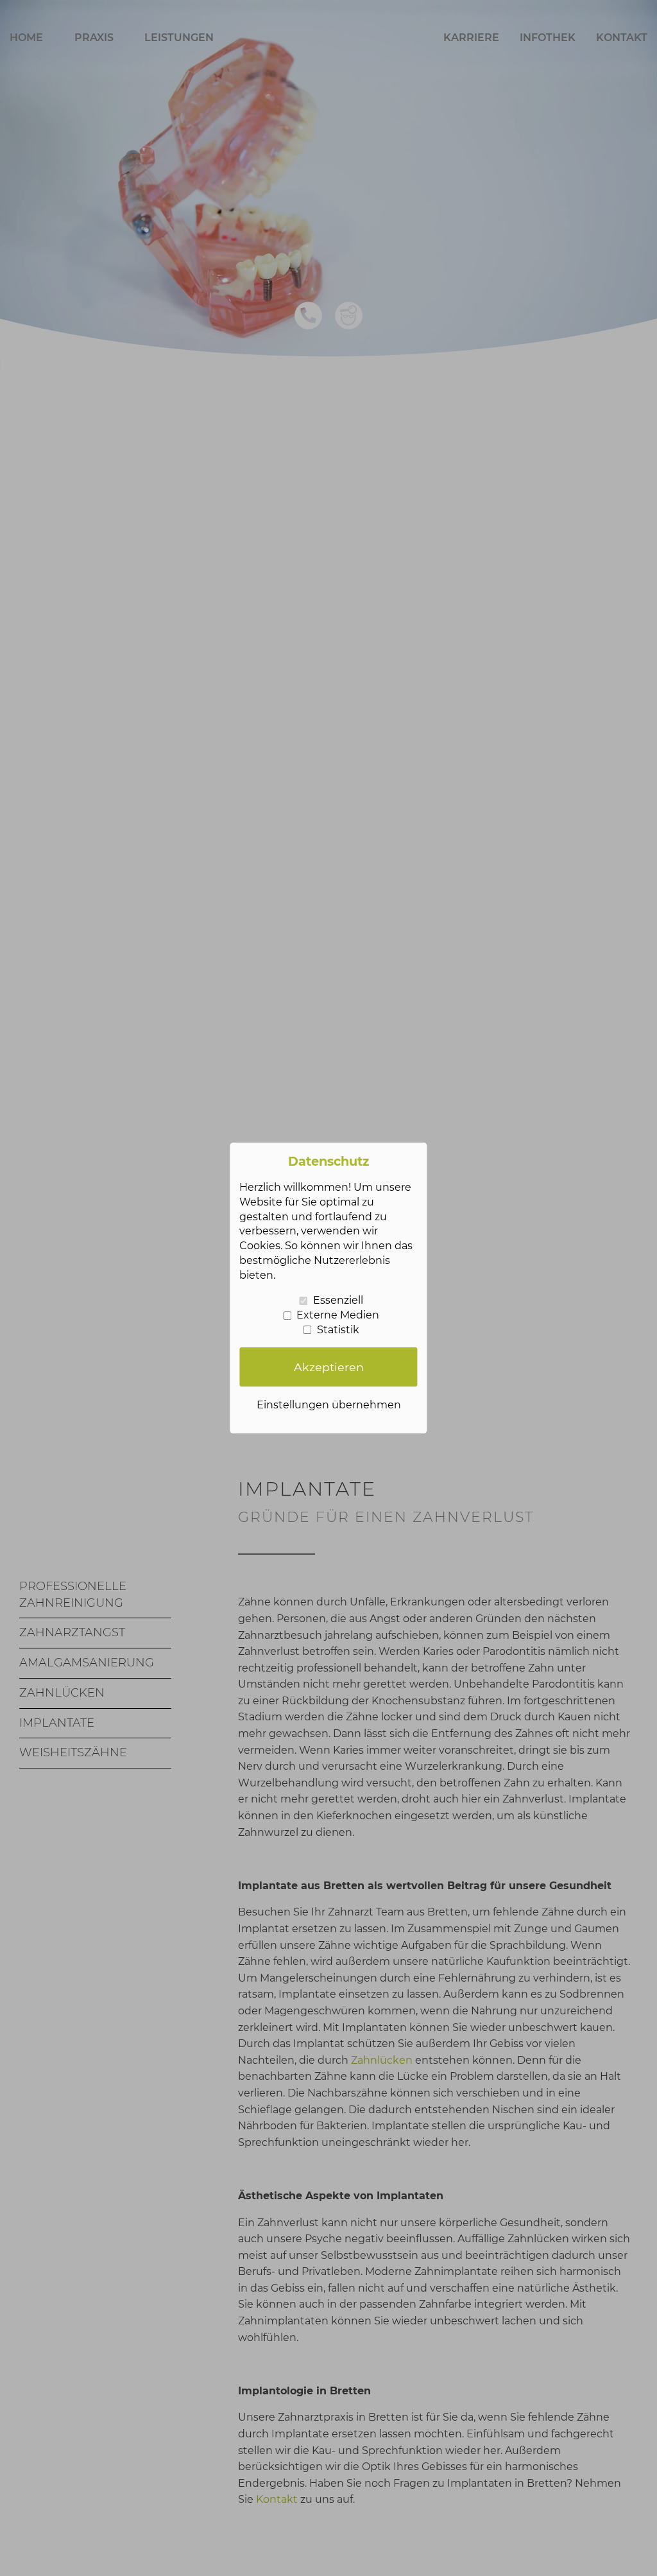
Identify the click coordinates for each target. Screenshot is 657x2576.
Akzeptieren (329, 1367)
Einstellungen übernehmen (329, 1405)
